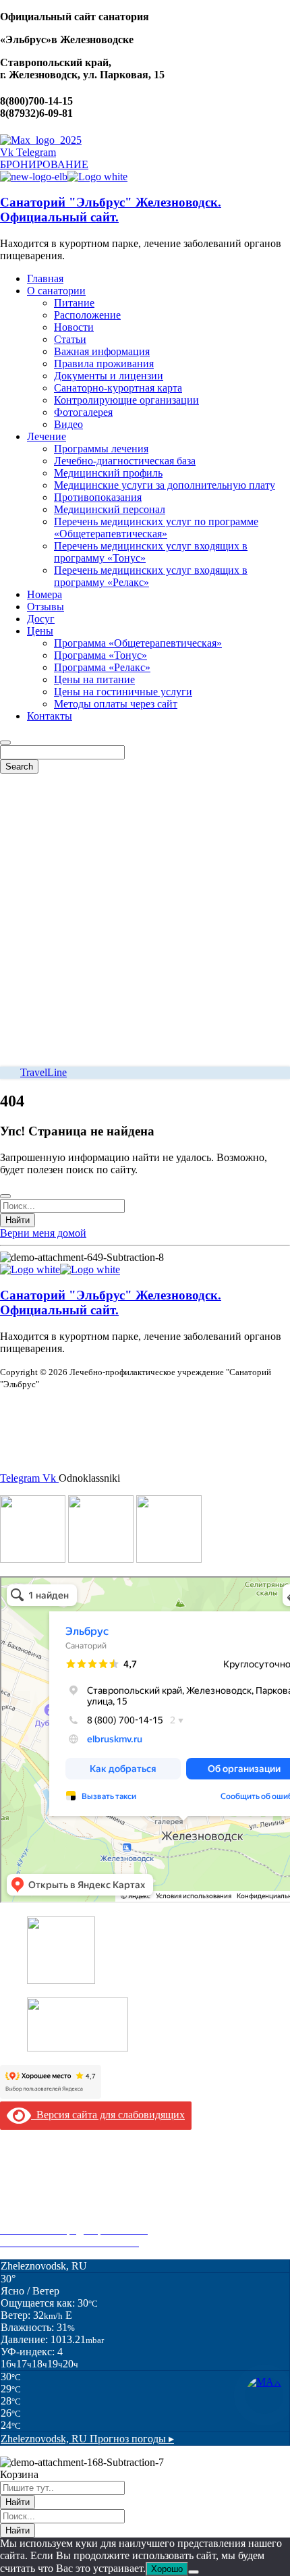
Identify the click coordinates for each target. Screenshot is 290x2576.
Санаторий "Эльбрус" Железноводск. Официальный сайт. (111, 210)
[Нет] (194, 2572)
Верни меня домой (43, 1233)
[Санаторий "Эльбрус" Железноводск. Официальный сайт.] (34, 177)
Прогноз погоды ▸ (87, 2439)
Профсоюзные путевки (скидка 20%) (85, 2218)
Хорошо (167, 2569)
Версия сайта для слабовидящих (108, 2115)
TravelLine (43, 1072)
